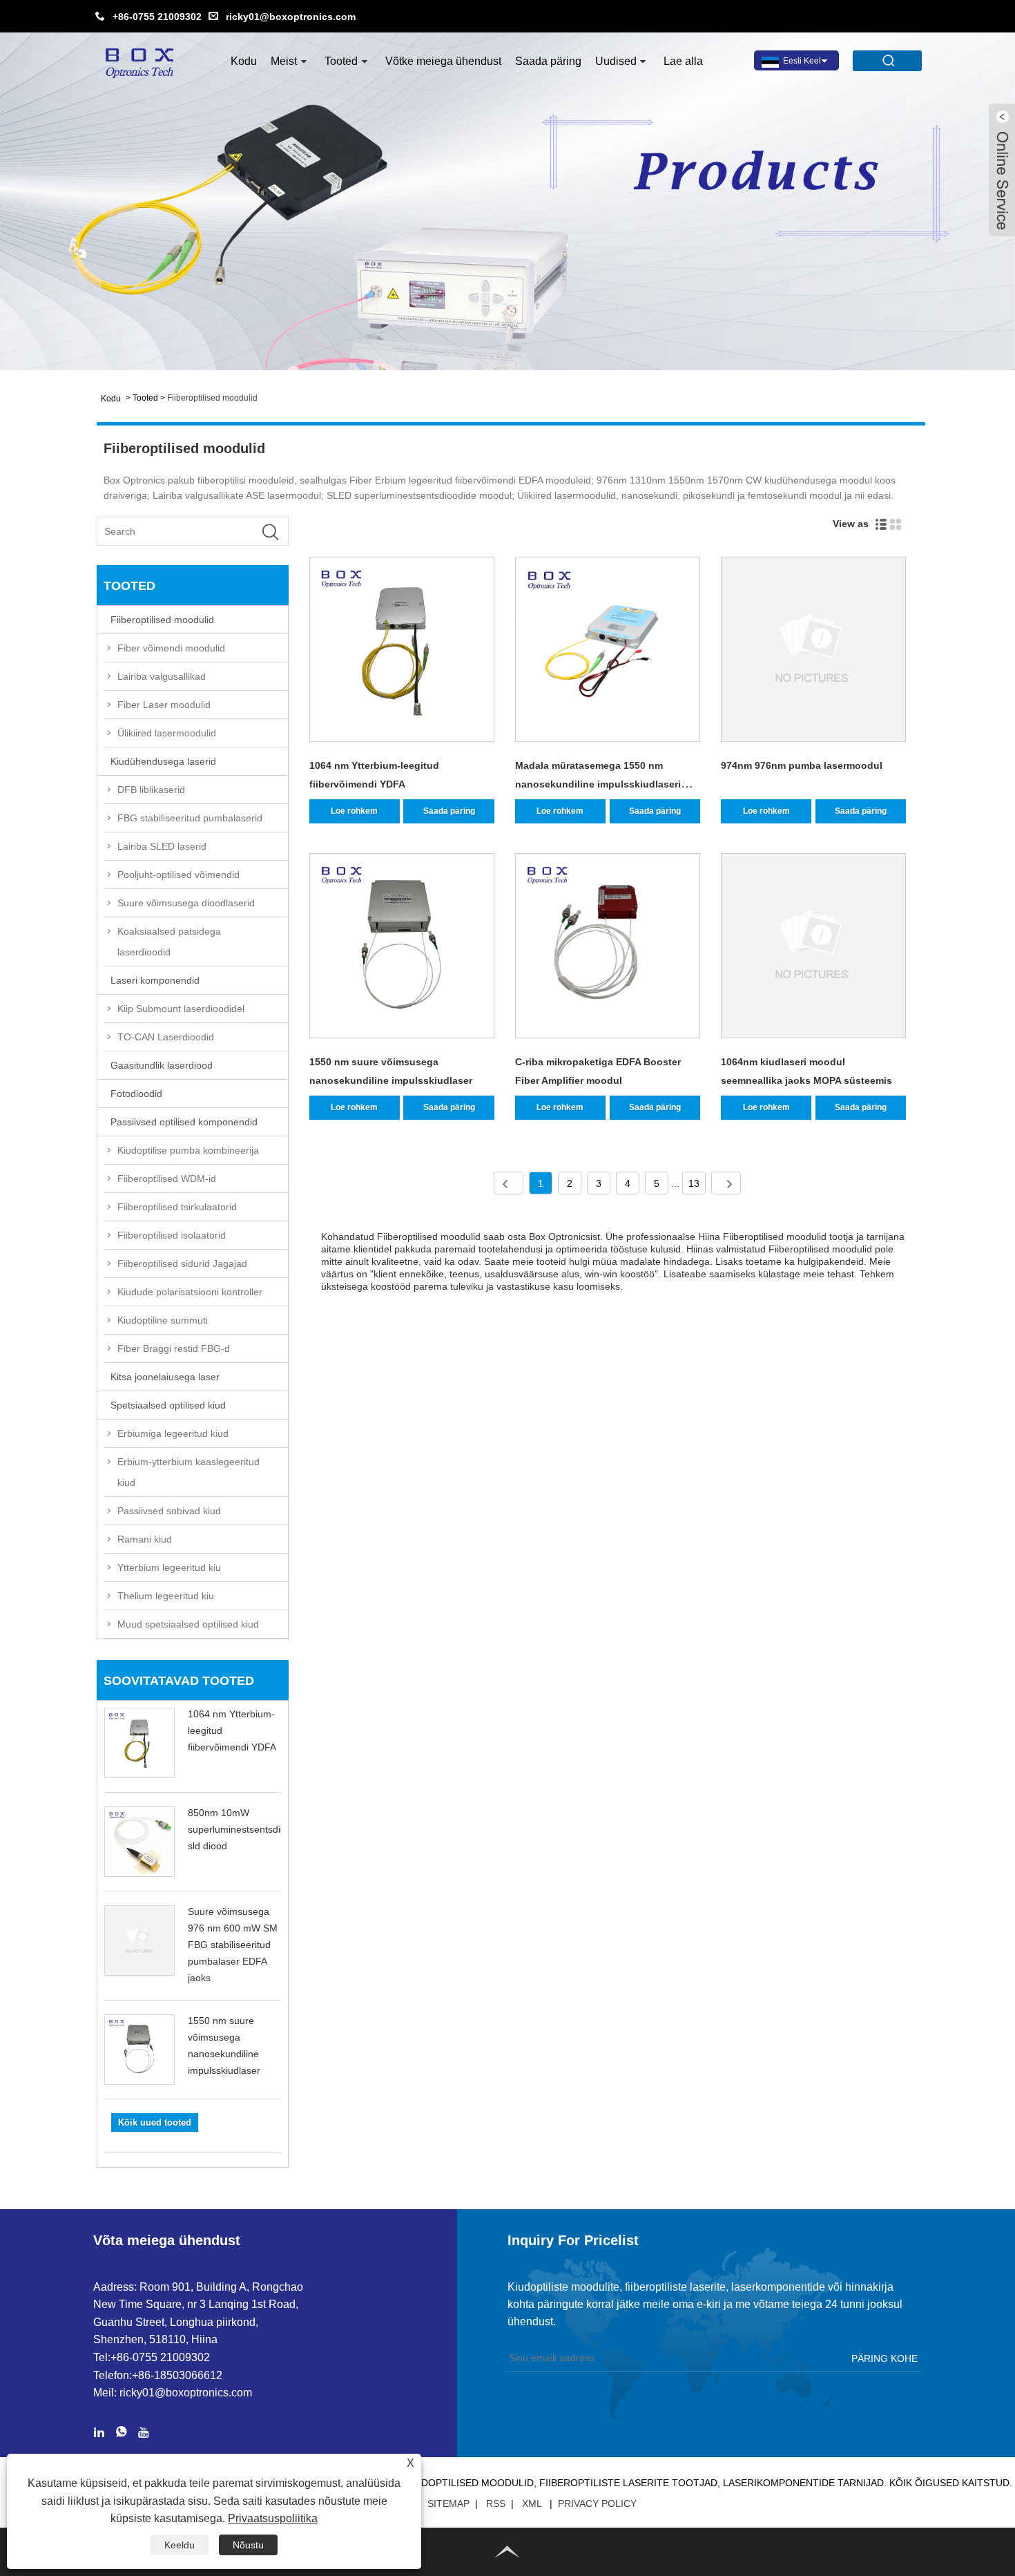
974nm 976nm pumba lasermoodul (802, 765)
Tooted (341, 61)
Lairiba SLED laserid (162, 846)
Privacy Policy (597, 2503)
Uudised (616, 61)
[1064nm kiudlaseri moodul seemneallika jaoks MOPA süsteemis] (813, 948)
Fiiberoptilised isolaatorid (172, 1235)
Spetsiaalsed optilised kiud (168, 1405)
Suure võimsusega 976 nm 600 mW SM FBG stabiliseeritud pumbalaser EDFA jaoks (233, 1945)
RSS (496, 2503)
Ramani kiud (145, 1539)
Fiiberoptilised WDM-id (167, 1179)
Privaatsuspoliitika (273, 2518)
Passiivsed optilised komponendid (184, 1122)
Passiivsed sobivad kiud (169, 1511)
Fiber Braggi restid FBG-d (174, 1348)
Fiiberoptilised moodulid (212, 398)
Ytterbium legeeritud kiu (169, 1567)
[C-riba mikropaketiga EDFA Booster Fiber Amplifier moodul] (608, 948)
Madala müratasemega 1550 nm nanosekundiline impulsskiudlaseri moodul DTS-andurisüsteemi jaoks (598, 784)
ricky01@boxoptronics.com (291, 17)
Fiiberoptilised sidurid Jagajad (182, 1263)
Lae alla (683, 61)
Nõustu (248, 2545)
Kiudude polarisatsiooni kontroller (190, 1292)
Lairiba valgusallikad (162, 676)
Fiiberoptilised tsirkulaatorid (177, 1207)
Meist (284, 61)
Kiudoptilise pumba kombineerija (188, 1150)
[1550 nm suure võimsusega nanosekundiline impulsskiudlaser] (402, 948)
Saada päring (548, 61)
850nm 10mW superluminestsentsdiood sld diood (242, 1829)
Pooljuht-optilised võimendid (178, 875)
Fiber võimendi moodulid (171, 648)
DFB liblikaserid (151, 790)
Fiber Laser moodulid (164, 705)
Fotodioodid (136, 1094)
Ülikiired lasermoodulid (167, 733)
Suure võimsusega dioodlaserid (186, 903)
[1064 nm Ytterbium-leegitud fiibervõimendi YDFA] (402, 652)
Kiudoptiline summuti (163, 1320)
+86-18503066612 (177, 2375)
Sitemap (448, 2503)
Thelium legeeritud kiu (166, 1596)
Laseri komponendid (155, 980)
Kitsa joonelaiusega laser (165, 1377)
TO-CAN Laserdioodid (166, 1037)
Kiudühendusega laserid (163, 761)
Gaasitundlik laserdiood (162, 1065)
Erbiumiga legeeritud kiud (173, 1433)
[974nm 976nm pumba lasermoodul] (813, 652)
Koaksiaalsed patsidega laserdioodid (169, 942)
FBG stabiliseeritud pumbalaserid (190, 818)
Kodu (244, 61)
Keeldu (180, 2545)
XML (532, 2503)
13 (694, 1183)
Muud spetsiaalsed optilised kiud (188, 1624)
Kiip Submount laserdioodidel (181, 1009)
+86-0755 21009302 (157, 17)
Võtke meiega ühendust (443, 61)
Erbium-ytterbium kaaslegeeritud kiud (188, 1472)
